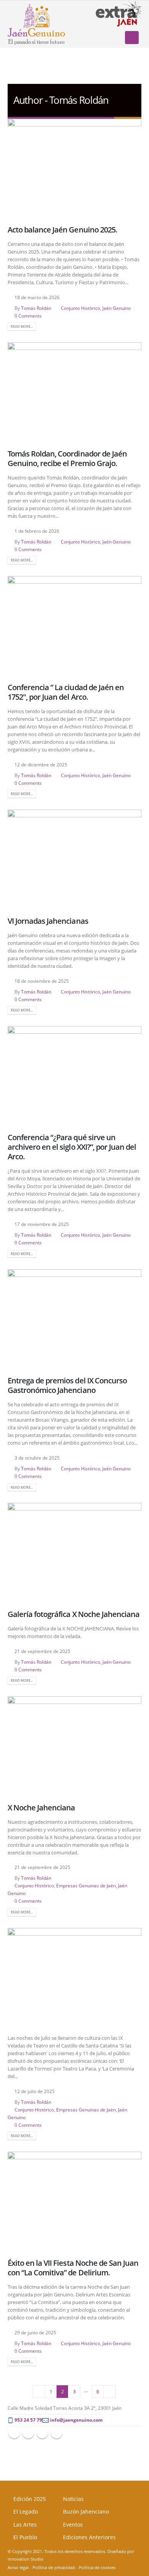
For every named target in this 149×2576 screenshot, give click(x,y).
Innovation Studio (26, 2559)
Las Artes (25, 2524)
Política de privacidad (54, 2568)
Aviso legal (18, 2568)
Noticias (73, 2499)
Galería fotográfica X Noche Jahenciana (74, 1614)
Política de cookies (97, 2568)
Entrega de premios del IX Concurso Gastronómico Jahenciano (67, 1385)
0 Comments (28, 316)
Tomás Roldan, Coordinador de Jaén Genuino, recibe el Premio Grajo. (67, 458)
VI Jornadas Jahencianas (48, 921)
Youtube (42, 2433)
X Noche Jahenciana (41, 1808)
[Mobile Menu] (132, 38)
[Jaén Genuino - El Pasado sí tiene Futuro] (36, 24)
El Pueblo (25, 2537)
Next (110, 2391)
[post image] (74, 169)
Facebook (14, 2433)
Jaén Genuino (117, 308)
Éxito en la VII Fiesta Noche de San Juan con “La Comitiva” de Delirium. (73, 2268)
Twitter (28, 2433)
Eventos (73, 2524)
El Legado (26, 2511)
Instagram (57, 2433)
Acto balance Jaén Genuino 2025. (62, 230)
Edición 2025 (30, 2499)
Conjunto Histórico (80, 308)
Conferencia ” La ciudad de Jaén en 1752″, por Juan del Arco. (66, 692)
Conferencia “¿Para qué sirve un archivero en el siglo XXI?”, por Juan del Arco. (72, 1147)
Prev (39, 2391)
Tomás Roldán (36, 308)
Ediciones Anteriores (89, 2537)
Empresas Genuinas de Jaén (86, 1885)
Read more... (22, 327)
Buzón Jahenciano (86, 2511)
